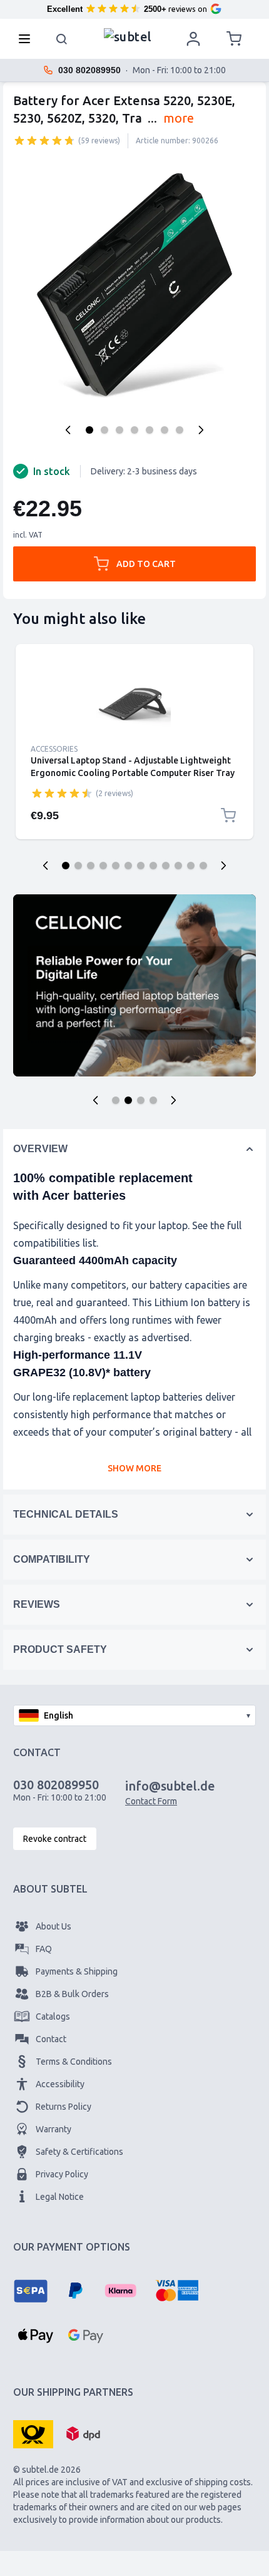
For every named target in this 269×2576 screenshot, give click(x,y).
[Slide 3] (91, 866)
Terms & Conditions (74, 2062)
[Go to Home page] (128, 36)
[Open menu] (28, 39)
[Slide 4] (103, 866)
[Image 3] (119, 430)
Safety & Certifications (79, 2152)
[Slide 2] (78, 866)
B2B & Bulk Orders (72, 1994)
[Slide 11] (191, 866)
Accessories (54, 749)
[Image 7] (180, 430)
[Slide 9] (166, 866)
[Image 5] (150, 430)
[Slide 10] (178, 866)
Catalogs (53, 2016)
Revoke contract (55, 1839)
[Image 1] (89, 430)
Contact (51, 2039)
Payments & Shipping (77, 1971)
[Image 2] (104, 430)
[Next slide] (223, 866)
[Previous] (68, 430)
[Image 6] (165, 430)
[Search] (62, 39)
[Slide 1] (66, 866)
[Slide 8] (153, 866)
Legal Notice (60, 2197)
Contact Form (151, 1801)
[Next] (201, 430)
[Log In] (193, 39)
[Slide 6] (128, 866)
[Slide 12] (203, 866)
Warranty (53, 2129)
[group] (44, 140)
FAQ (44, 1949)
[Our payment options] (31, 2291)
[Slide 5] (116, 866)
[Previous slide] (46, 866)
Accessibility (60, 2084)
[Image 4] (134, 430)
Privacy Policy (62, 2174)
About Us (53, 1926)
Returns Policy (63, 2107)
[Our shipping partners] (33, 2433)
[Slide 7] (141, 866)
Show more (134, 1468)
